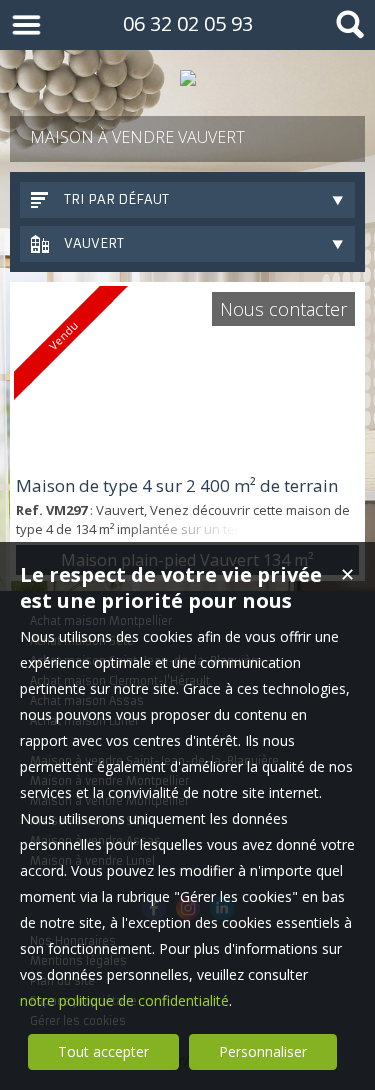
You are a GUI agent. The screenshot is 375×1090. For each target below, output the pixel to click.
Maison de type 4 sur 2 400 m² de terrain (177, 485)
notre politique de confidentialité (124, 1000)
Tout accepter (103, 1051)
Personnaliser (263, 1051)
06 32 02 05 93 (188, 23)
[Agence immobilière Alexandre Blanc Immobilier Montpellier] (187, 78)
